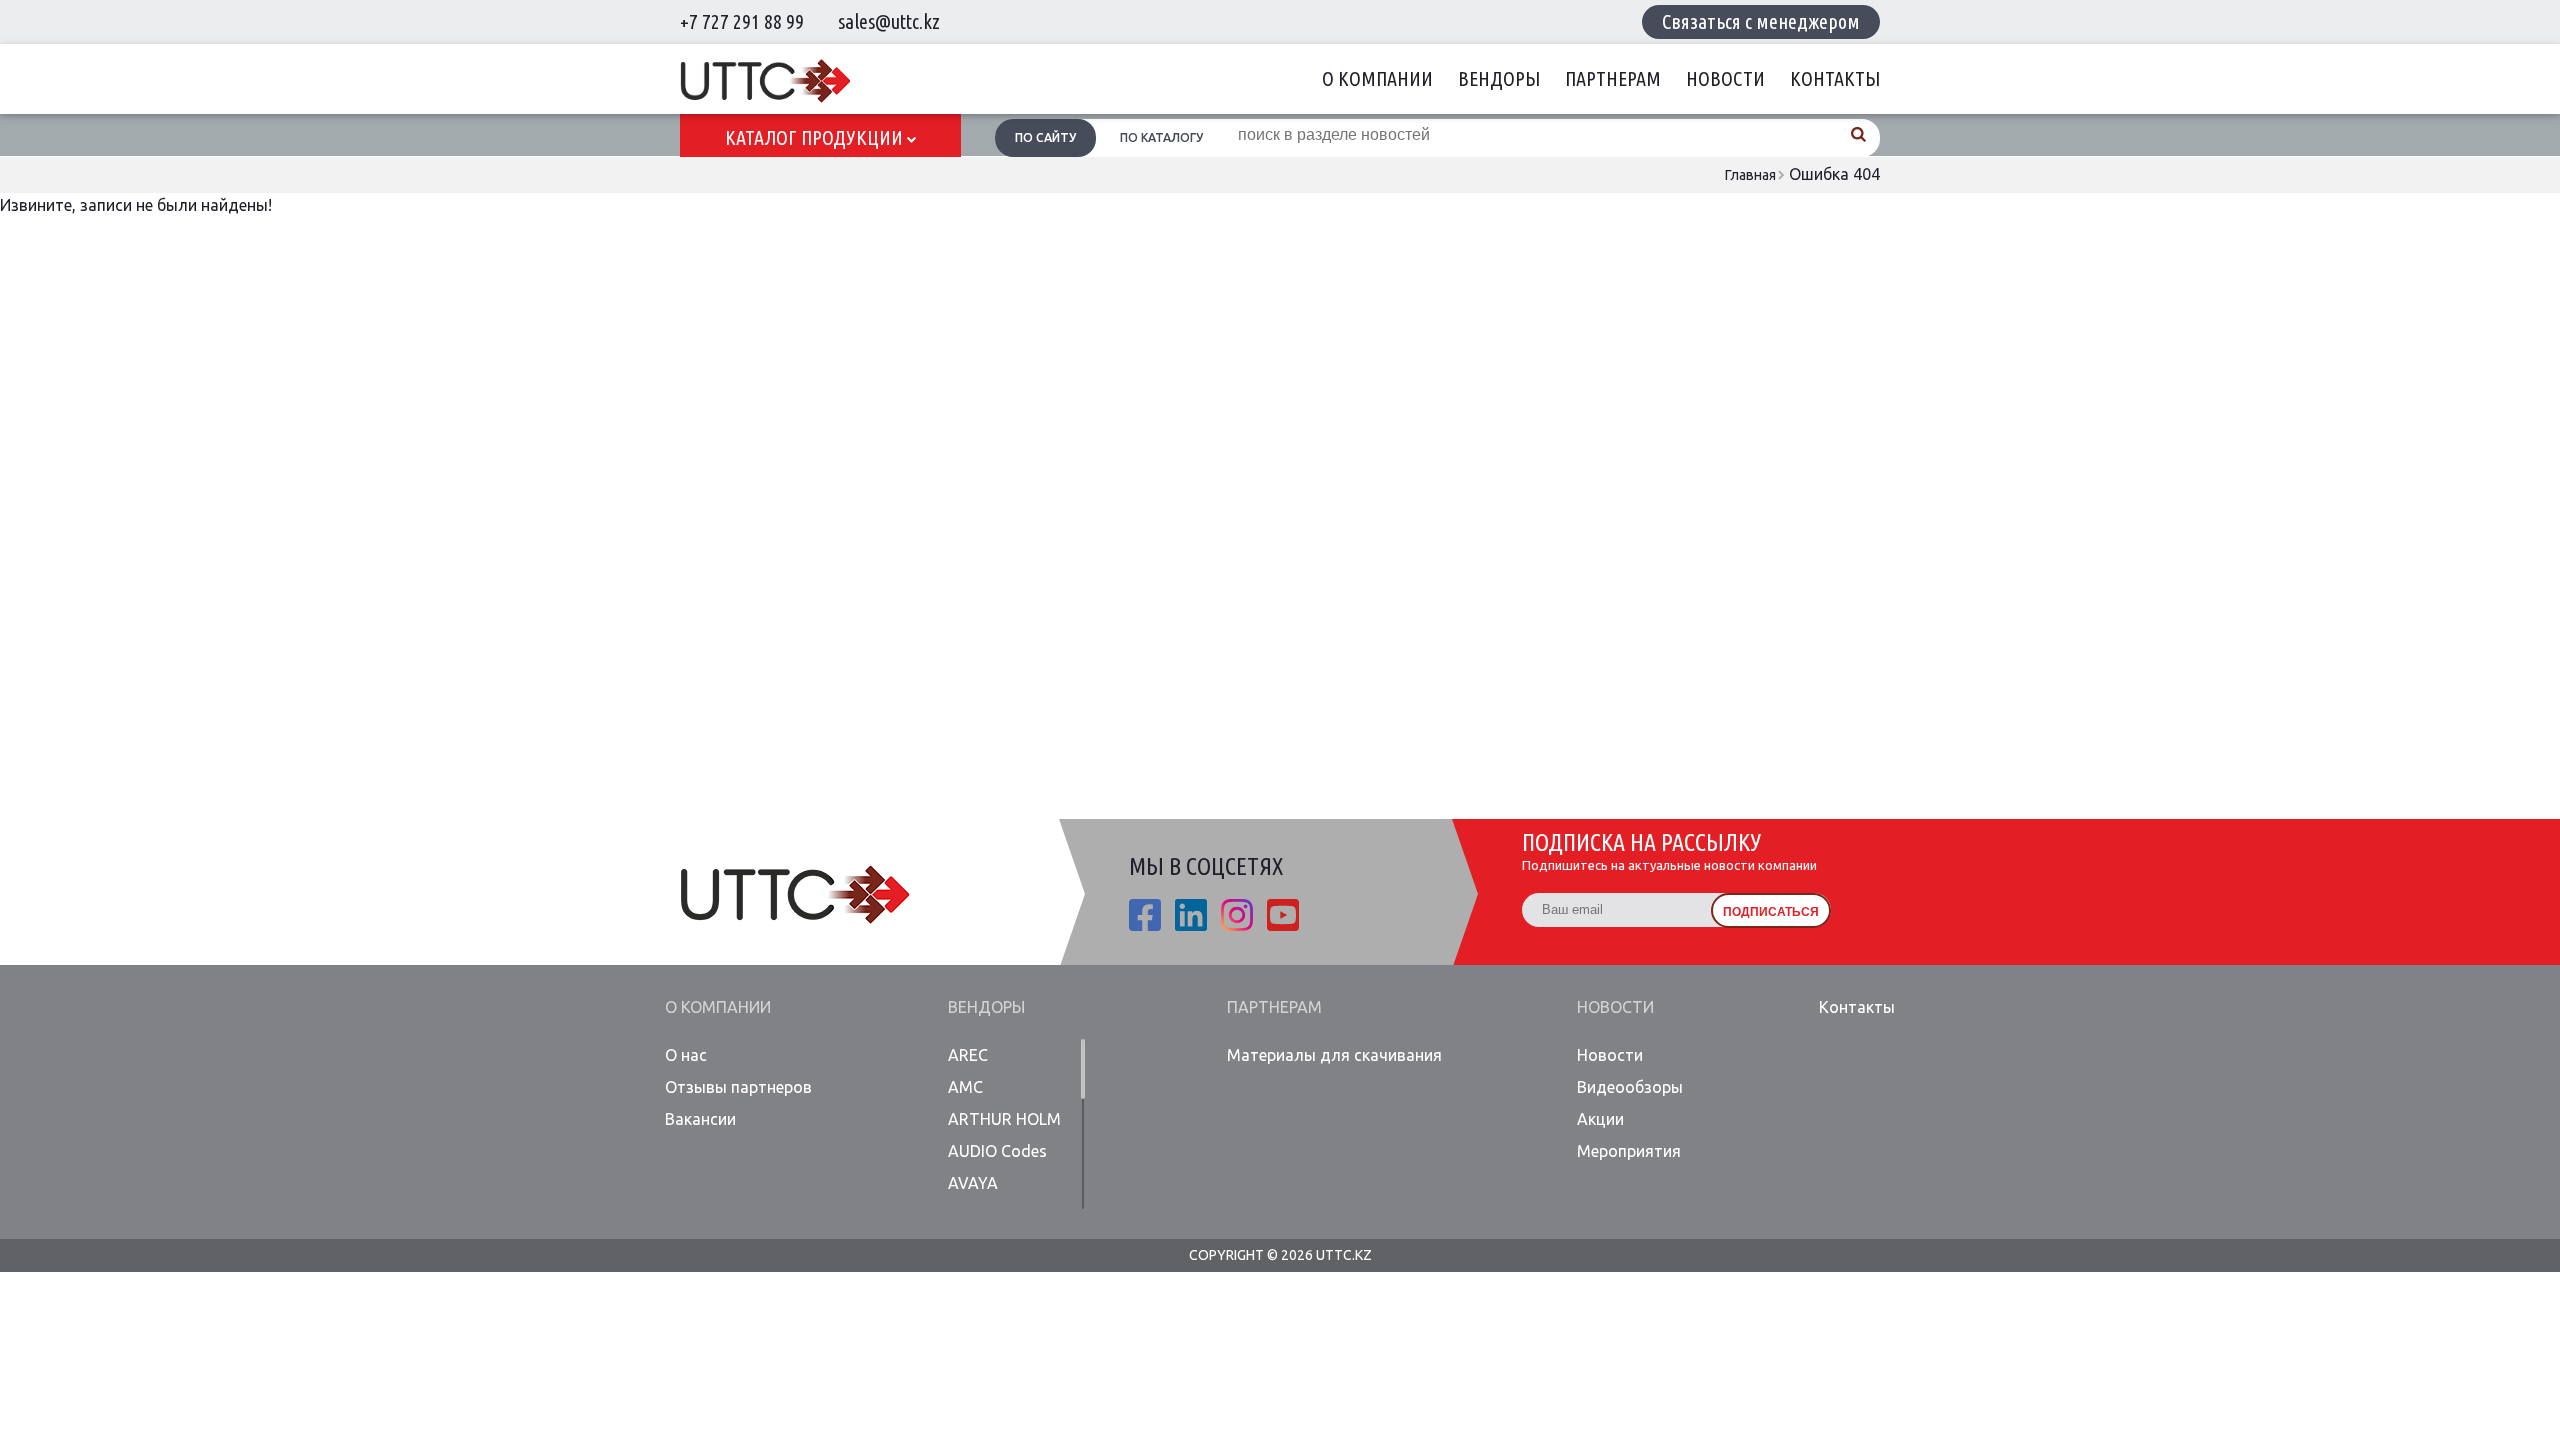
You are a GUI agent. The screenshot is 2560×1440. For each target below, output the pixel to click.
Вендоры (1499, 78)
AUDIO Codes (997, 1151)
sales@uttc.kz (889, 21)
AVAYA (973, 1183)
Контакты (1835, 78)
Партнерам (1613, 78)
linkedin (1191, 915)
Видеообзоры (1630, 1087)
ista (1237, 915)
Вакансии (700, 1119)
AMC (965, 1087)
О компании (1377, 78)
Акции (1600, 1119)
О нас (686, 1055)
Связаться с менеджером (1761, 21)
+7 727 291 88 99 (742, 21)
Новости (1725, 78)
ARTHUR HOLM (1004, 1119)
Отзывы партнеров (738, 1087)
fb (1145, 915)
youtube (1283, 915)
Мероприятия (1629, 1151)
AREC (968, 1055)
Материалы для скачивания (1334, 1055)
